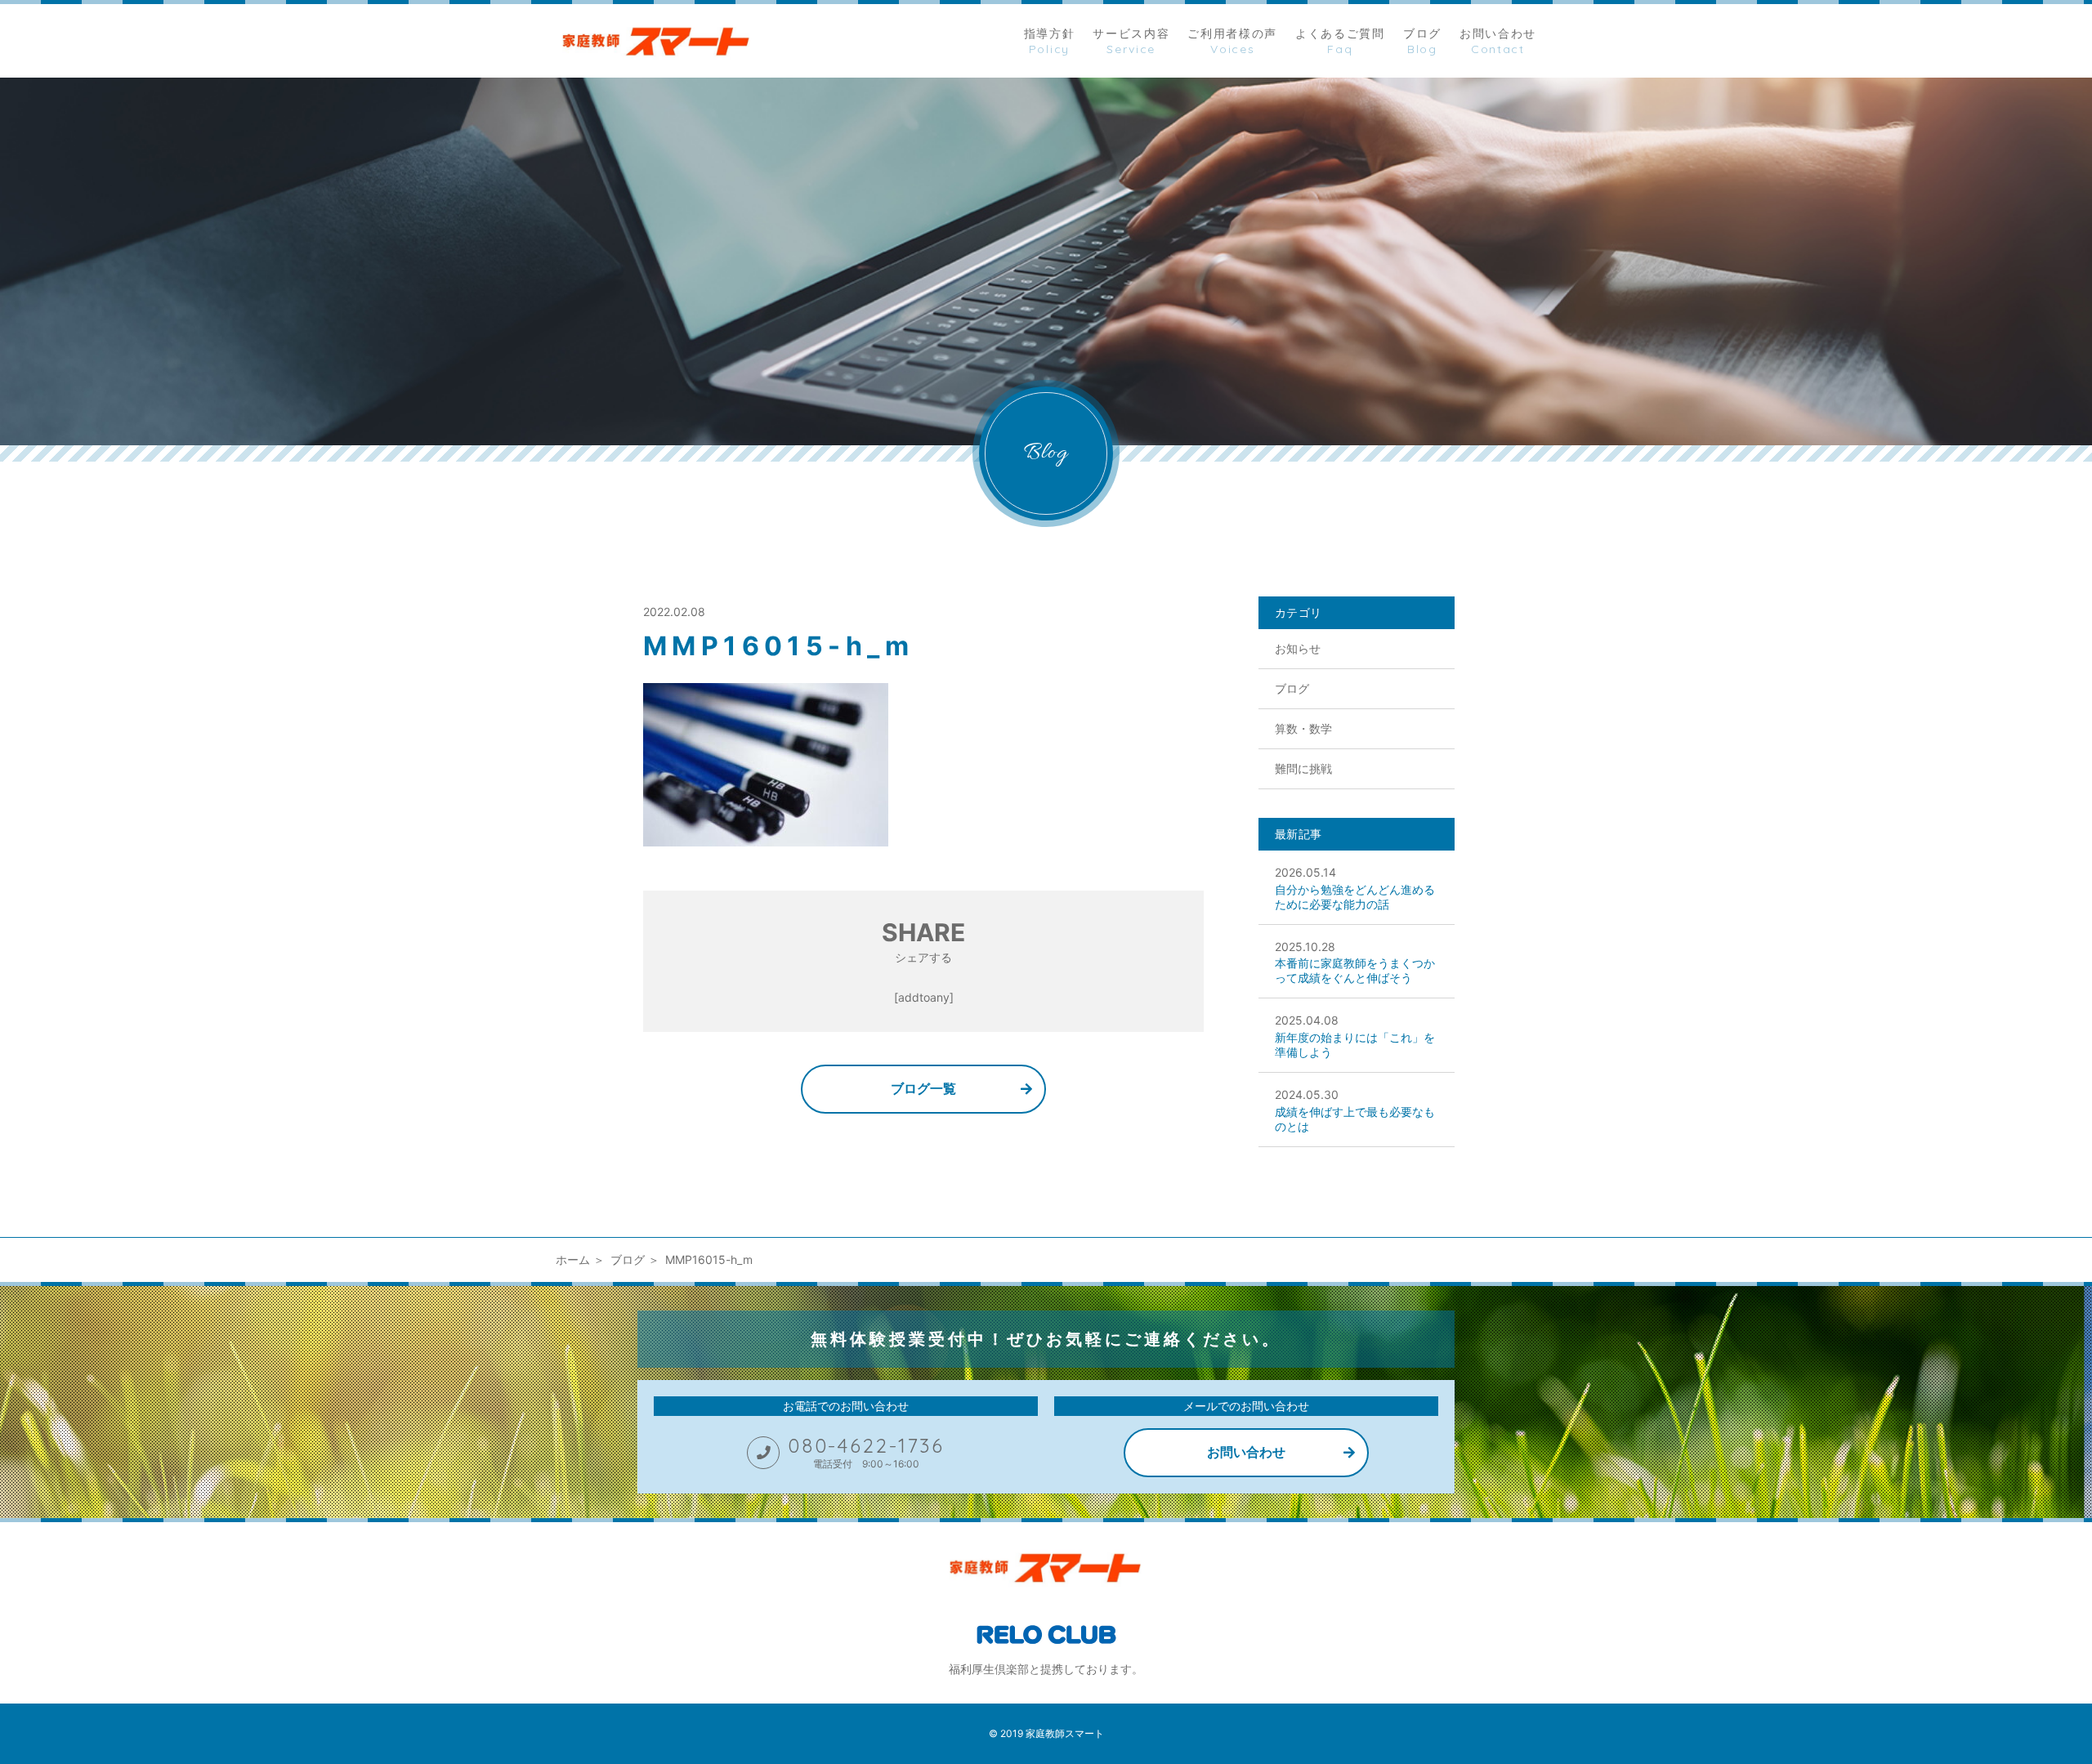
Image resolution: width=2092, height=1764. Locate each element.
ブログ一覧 (923, 1088)
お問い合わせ (1246, 1452)
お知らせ (1298, 648)
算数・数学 (1303, 728)
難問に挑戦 (1303, 768)
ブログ (1292, 688)
